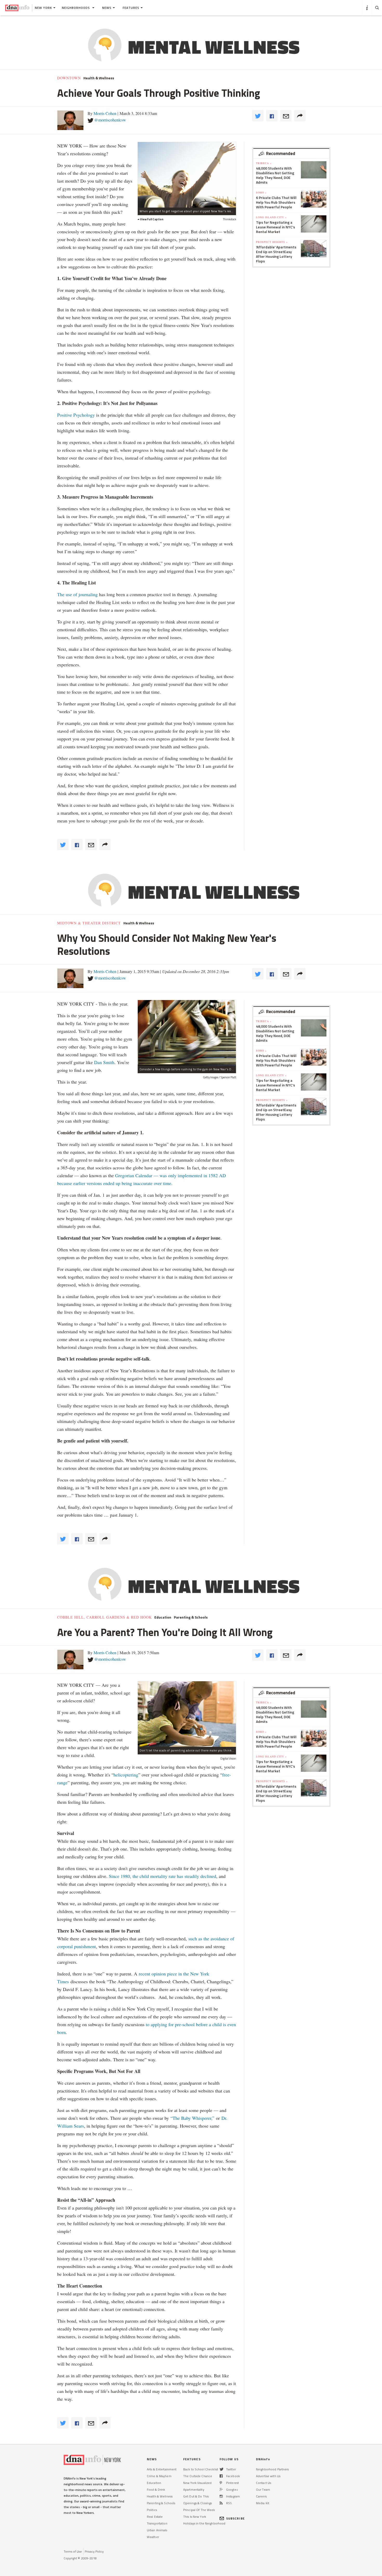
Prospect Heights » (272, 242)
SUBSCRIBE (235, 2518)
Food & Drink (156, 2490)
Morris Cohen (105, 113)
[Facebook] (221, 2476)
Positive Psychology (76, 415)
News (107, 8)
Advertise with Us (268, 2476)
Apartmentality (194, 2490)
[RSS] (221, 2503)
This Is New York (195, 2517)
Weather (153, 2537)
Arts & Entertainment (162, 2469)
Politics (152, 2510)
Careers (261, 2496)
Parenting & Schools (191, 1617)
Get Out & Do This (196, 2496)
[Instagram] (221, 2496)
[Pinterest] (221, 2483)
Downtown (69, 78)
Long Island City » (271, 217)
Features (131, 8)
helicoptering (126, 1775)
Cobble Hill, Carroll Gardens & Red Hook (104, 1617)
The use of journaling (78, 594)
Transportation (157, 2523)
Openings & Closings (197, 2503)
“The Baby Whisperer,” (192, 2118)
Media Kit (263, 2503)
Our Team (263, 2490)
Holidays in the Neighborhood (204, 2523)
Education (163, 1617)
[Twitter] (222, 2469)
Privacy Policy (94, 2551)
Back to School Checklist (201, 2469)
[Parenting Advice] (187, 1714)
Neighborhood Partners (272, 2469)
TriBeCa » (264, 163)
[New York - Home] (17, 8)
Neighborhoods (76, 8)
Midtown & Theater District (89, 923)
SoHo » (261, 192)
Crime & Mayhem (159, 2476)
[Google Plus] (221, 2490)
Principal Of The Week (199, 2510)
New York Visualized (197, 2483)
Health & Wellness (99, 78)
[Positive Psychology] (187, 175)
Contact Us (264, 2483)
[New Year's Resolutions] (187, 1033)
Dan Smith (104, 1062)
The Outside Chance (198, 2476)
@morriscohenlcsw (110, 120)
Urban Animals (157, 2530)
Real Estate (155, 2517)
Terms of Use (73, 2551)
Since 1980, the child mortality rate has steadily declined (163, 1876)
